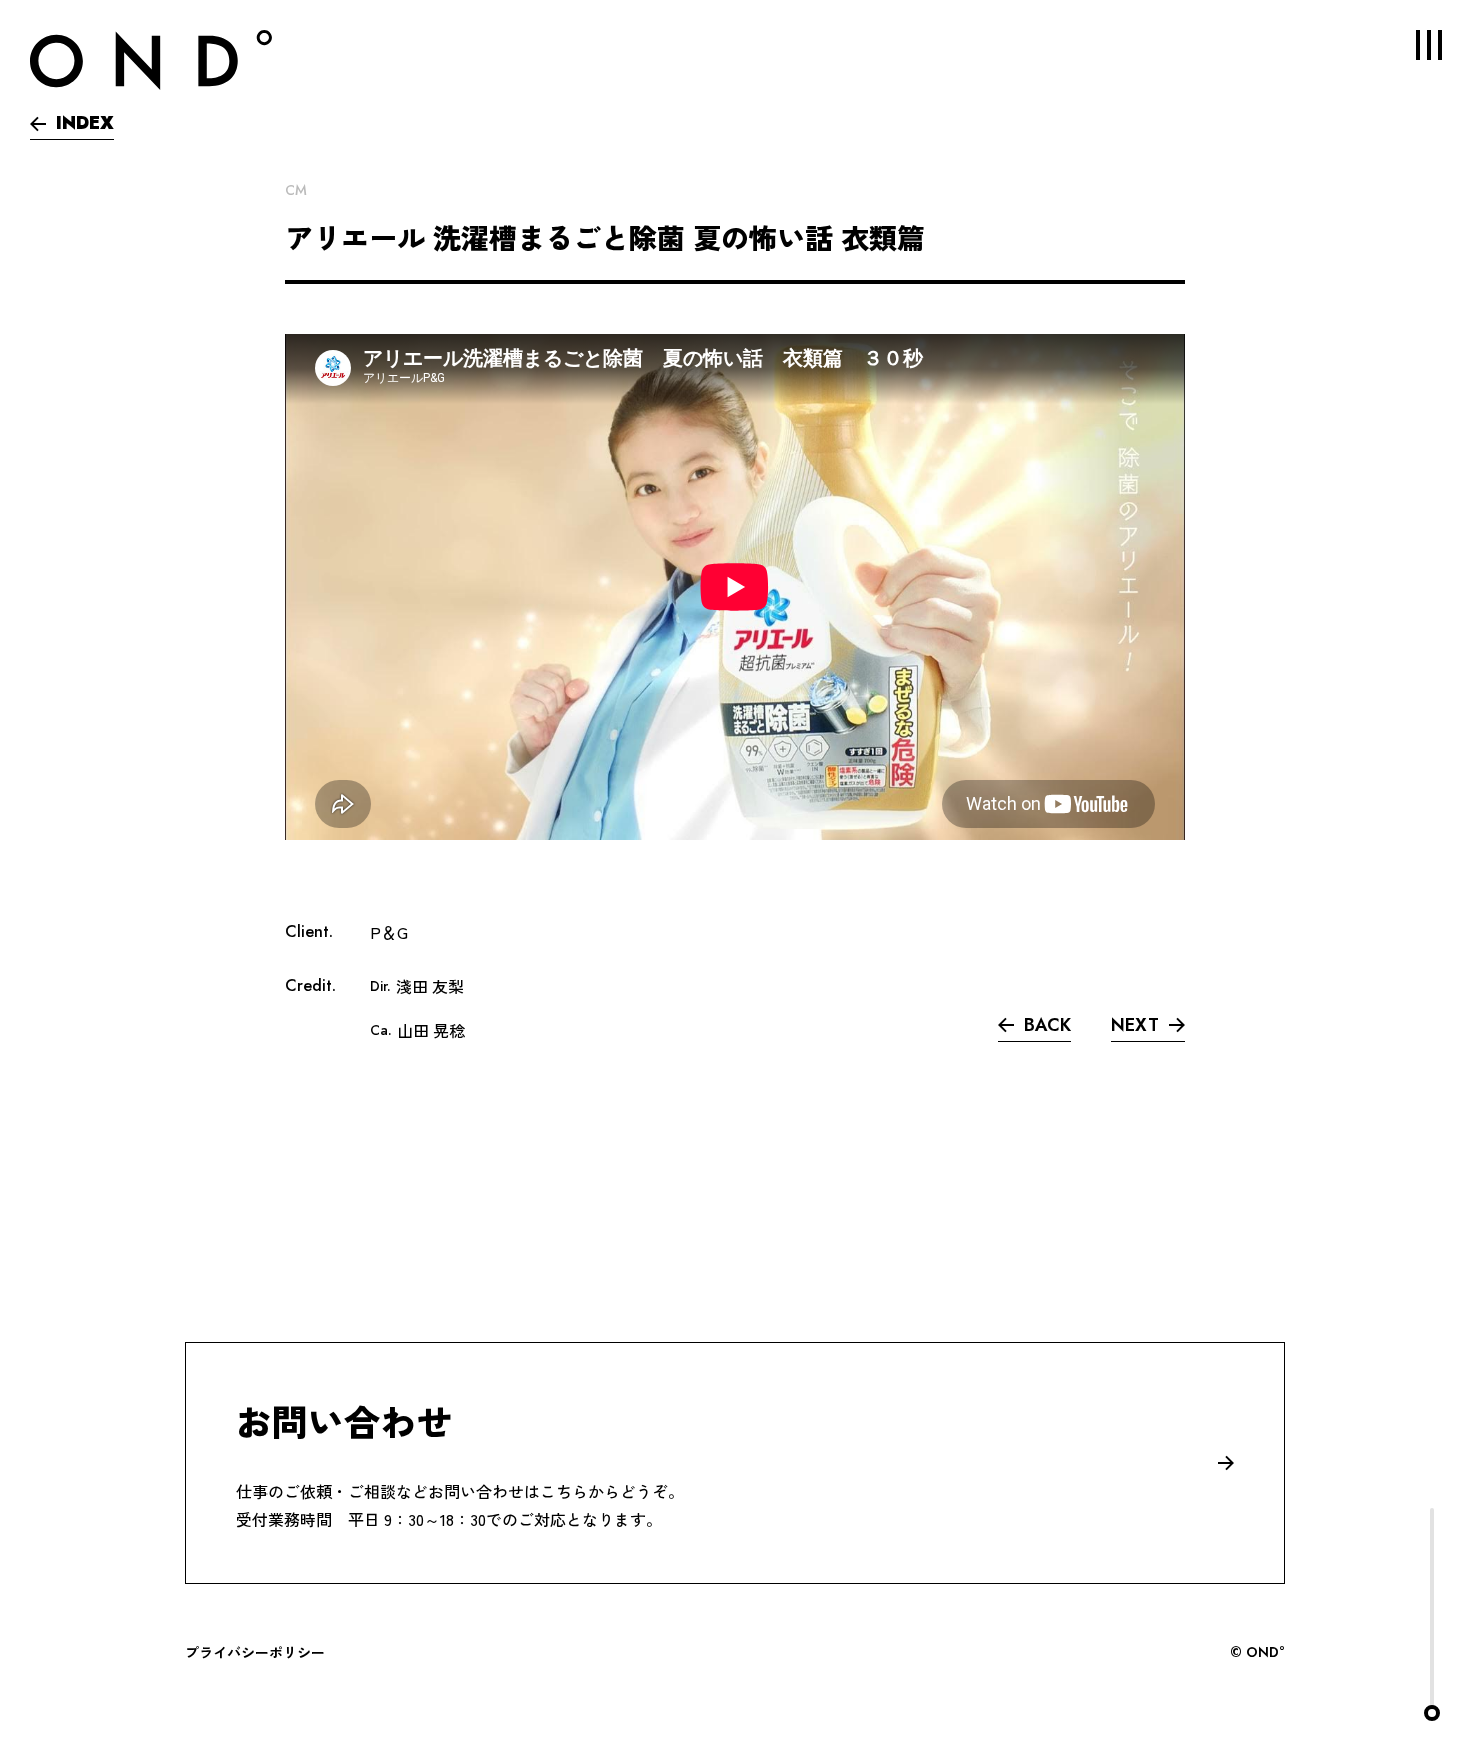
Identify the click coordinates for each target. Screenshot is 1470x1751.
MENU (1429, 45)
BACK (1047, 1025)
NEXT (1135, 1025)
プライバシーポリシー (255, 1652)
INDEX (85, 123)
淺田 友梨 (430, 986)
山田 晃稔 (431, 1030)
